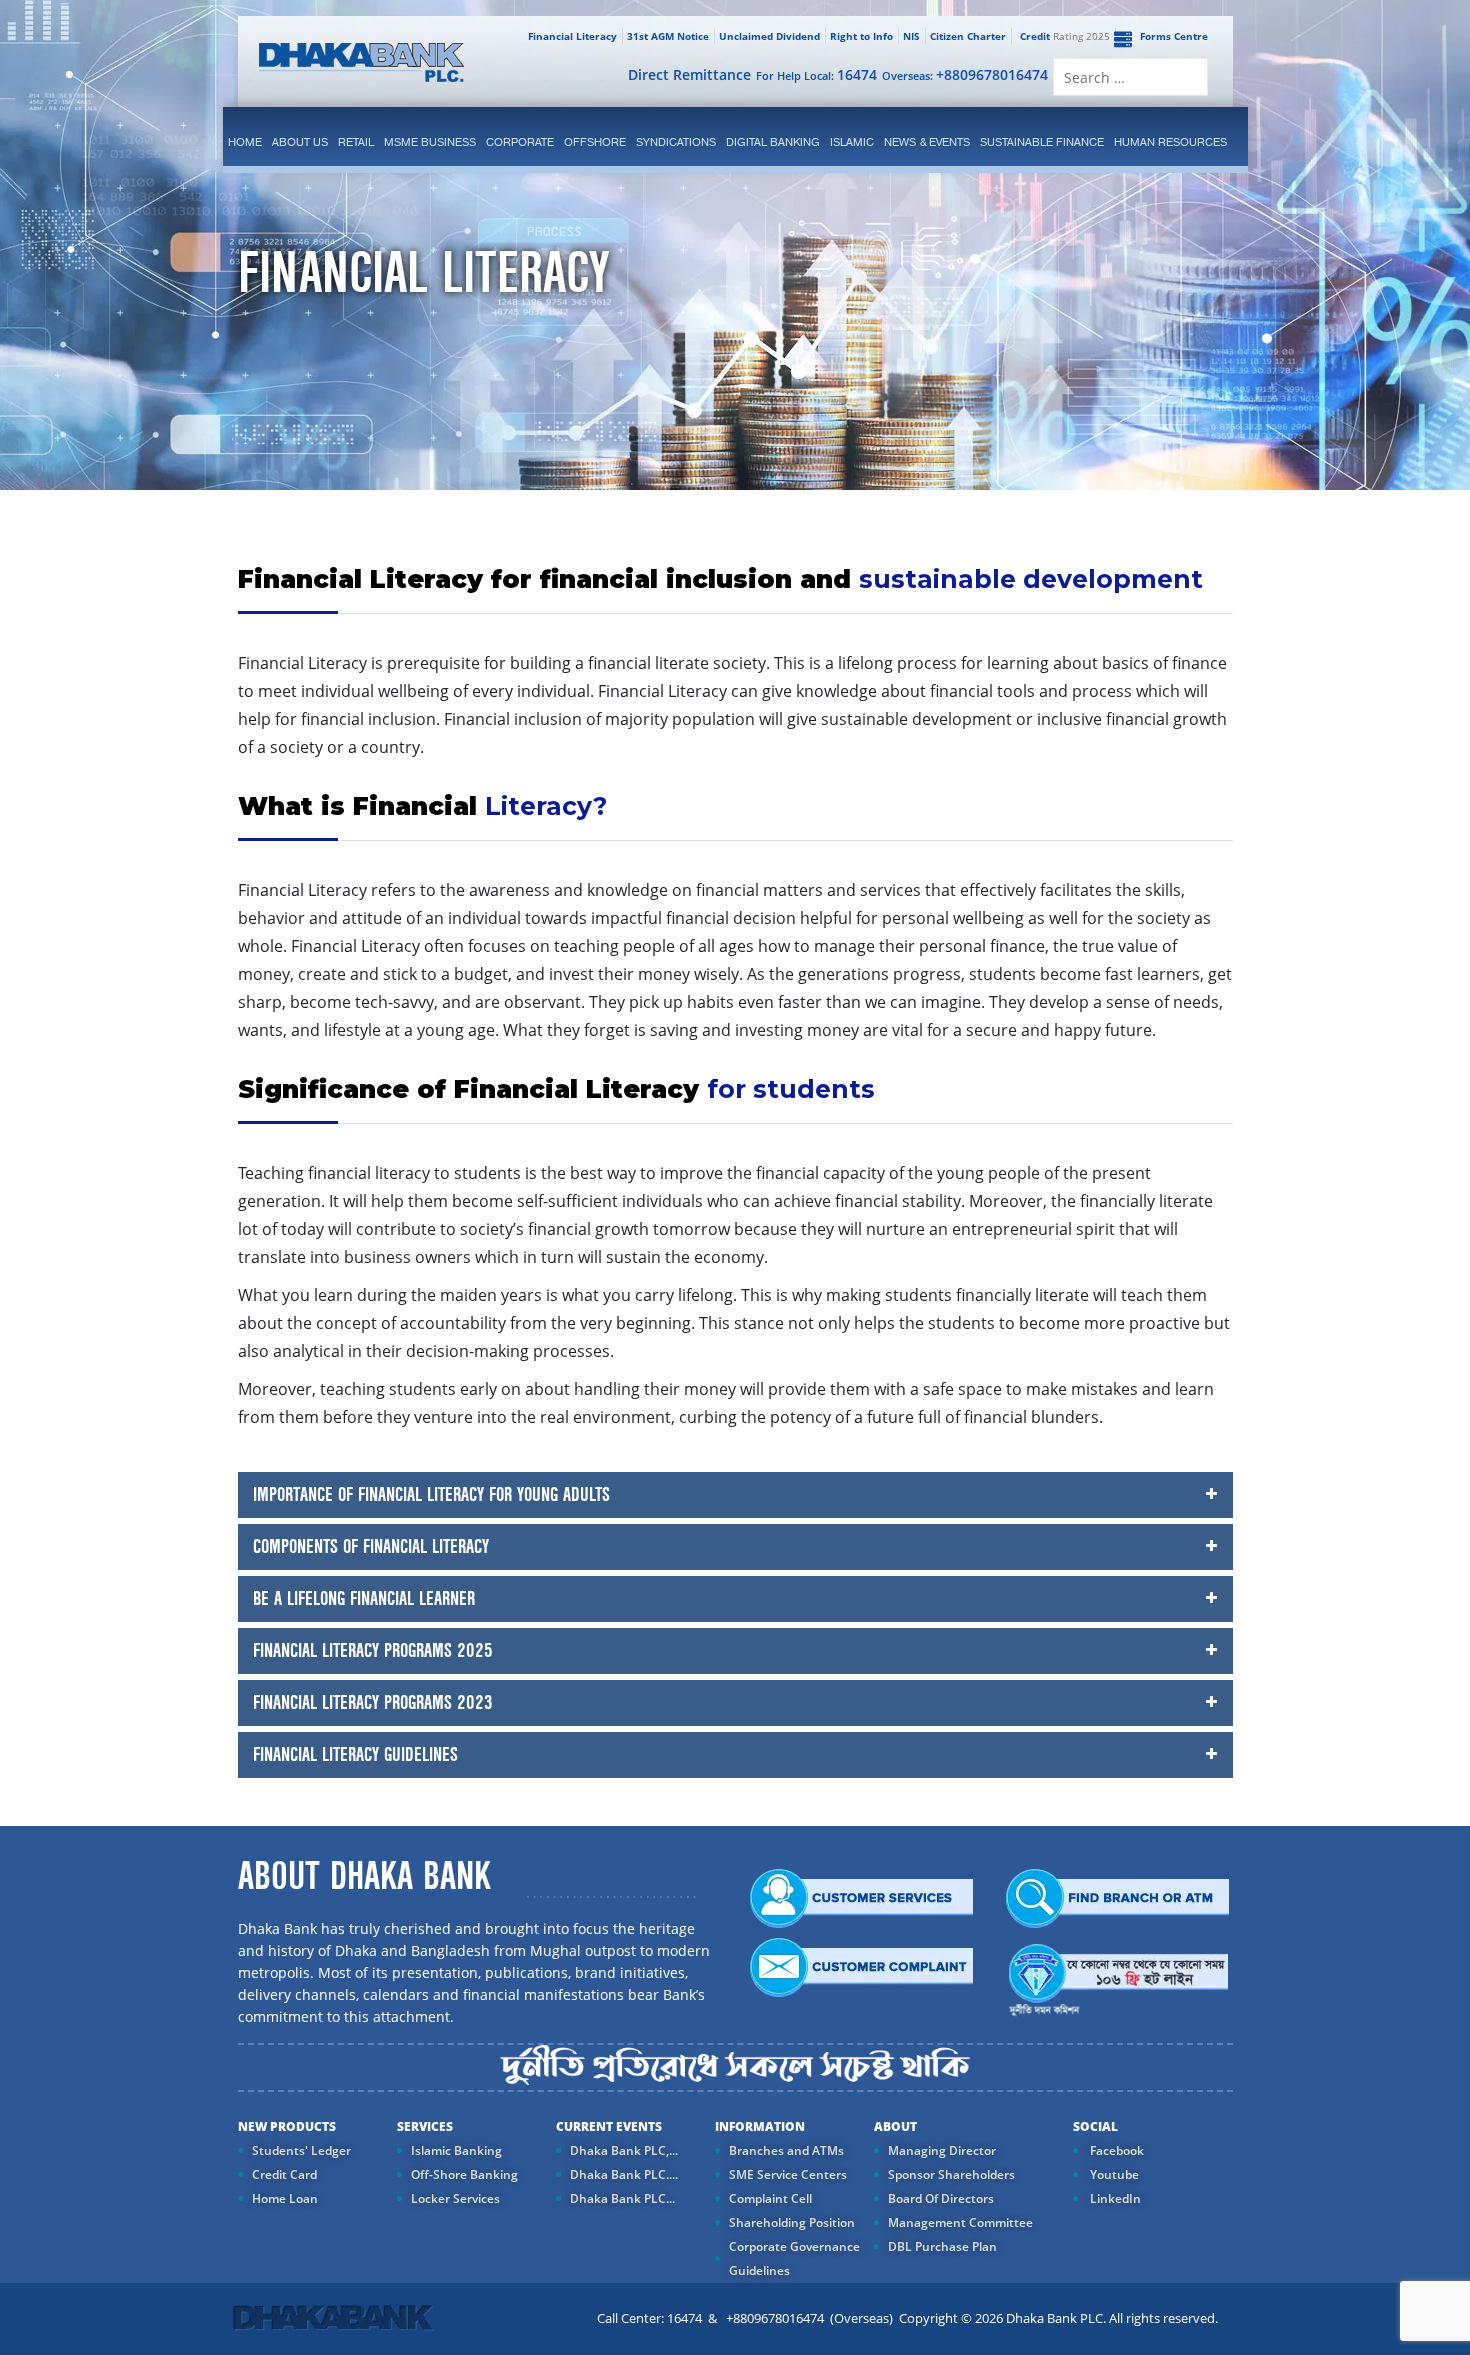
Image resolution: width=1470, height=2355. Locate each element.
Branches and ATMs (786, 2150)
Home (245, 142)
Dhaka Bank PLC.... (624, 2174)
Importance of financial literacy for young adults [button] (431, 1495)
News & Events (927, 142)
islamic (852, 142)
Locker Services (455, 2198)
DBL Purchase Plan (942, 2246)
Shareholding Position (792, 2222)
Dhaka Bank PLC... (622, 2198)
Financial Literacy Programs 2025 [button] (373, 1651)
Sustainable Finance (1042, 142)
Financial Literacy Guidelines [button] (355, 1755)
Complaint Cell (770, 2198)
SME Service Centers (788, 2174)
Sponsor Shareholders (951, 2174)
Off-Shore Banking (464, 2174)
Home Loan (285, 2198)
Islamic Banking (456, 2150)
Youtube (1113, 2174)
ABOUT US (300, 142)
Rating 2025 (1065, 36)
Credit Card (284, 2174)
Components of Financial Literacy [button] (371, 1547)
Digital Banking (773, 142)
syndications (676, 142)
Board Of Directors (941, 2198)
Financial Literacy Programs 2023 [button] (373, 1703)
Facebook (1115, 2150)
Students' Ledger (301, 2150)
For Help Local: (816, 74)
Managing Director (942, 2150)
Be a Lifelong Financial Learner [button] (364, 1599)
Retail (356, 142)
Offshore (595, 142)
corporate (520, 142)
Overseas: (965, 74)
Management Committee (960, 2222)
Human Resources (1170, 142)
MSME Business (430, 142)
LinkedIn (1114, 2198)
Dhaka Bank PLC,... (624, 2150)
